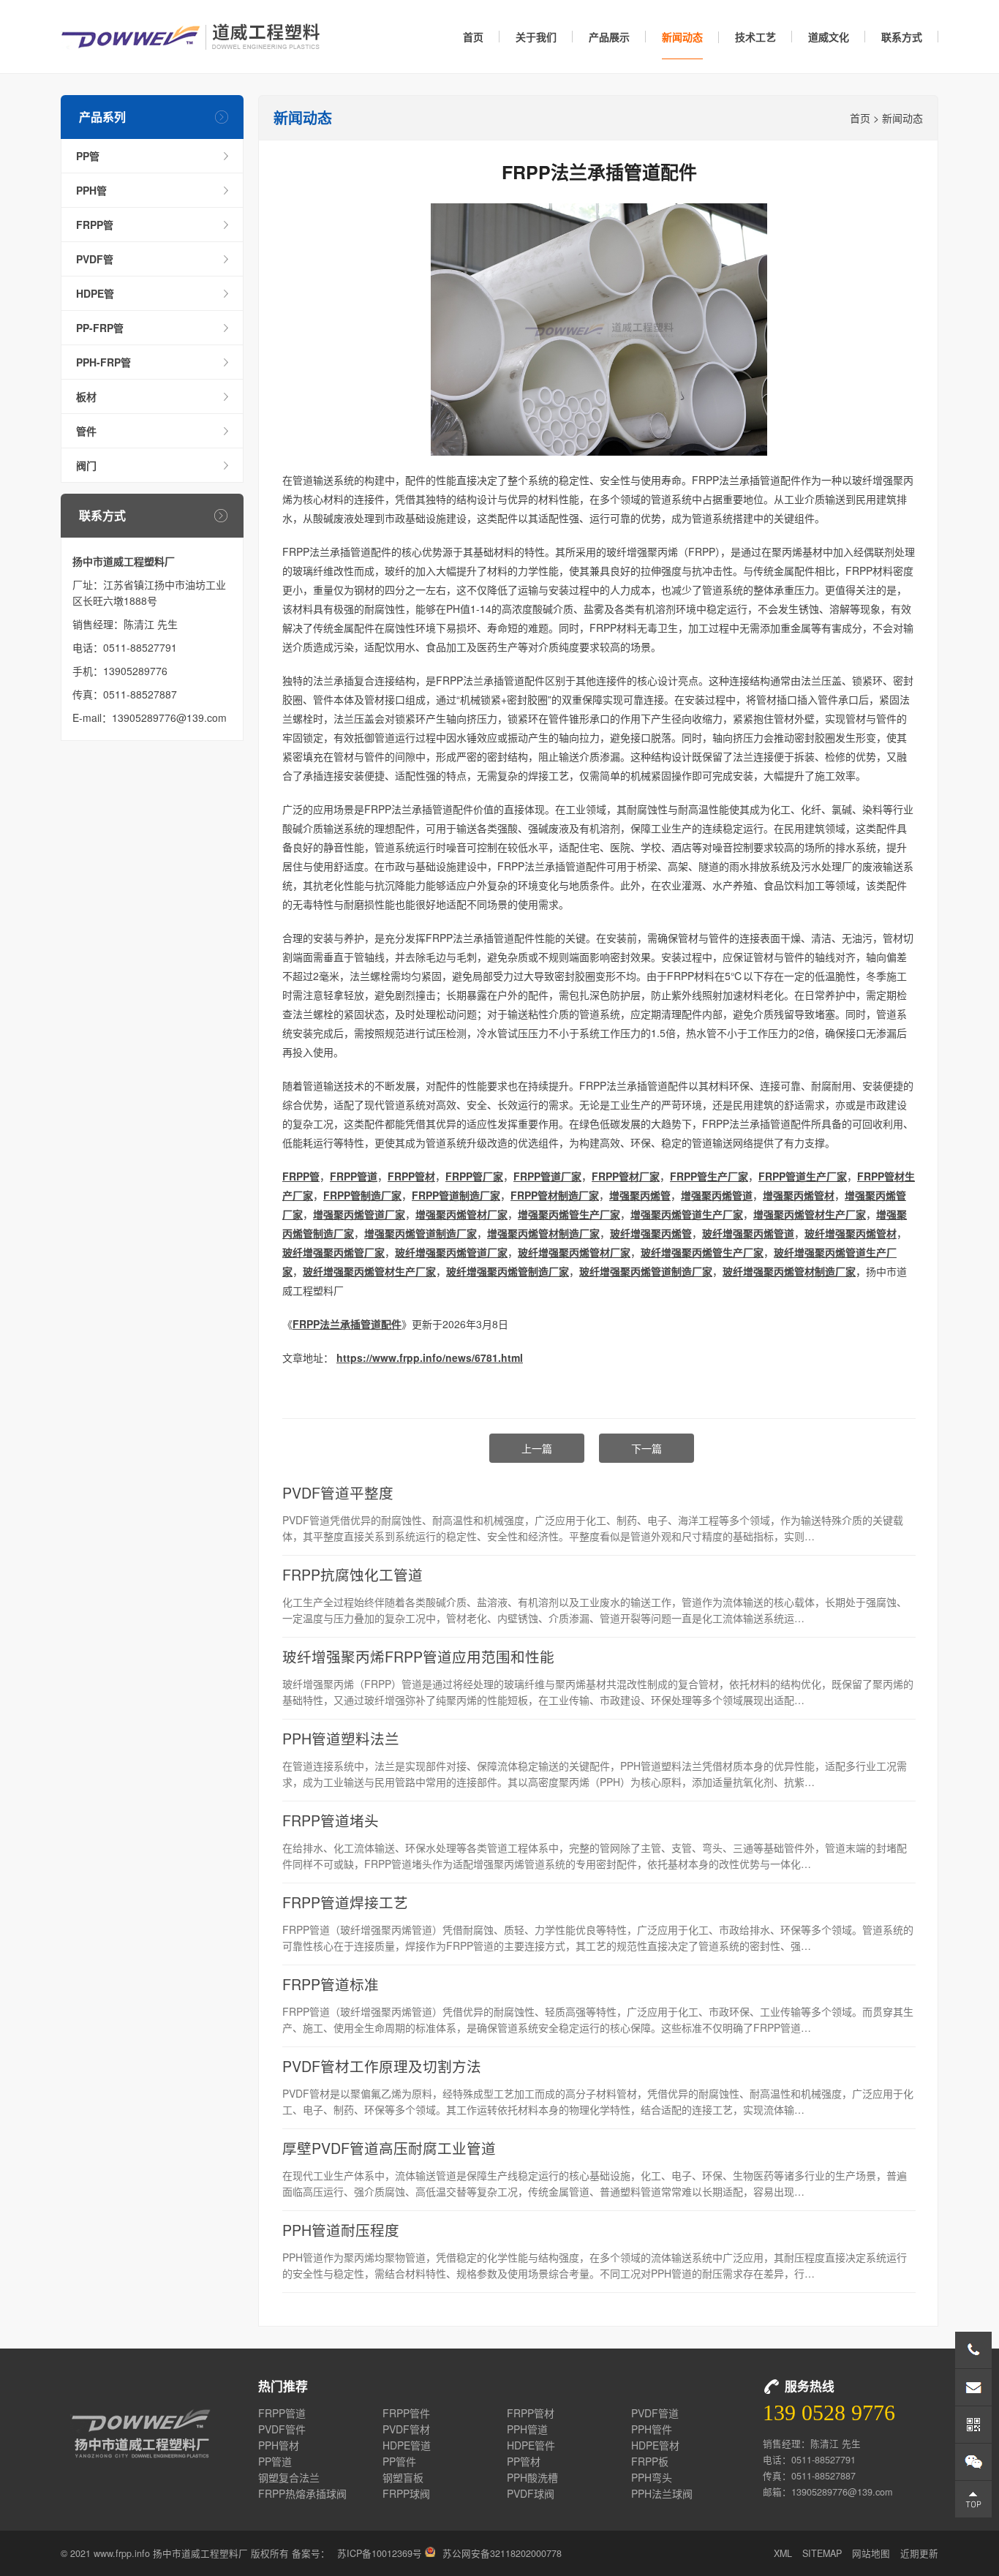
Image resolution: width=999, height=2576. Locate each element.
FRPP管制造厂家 (362, 1195)
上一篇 (537, 1448)
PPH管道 (527, 2429)
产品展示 (609, 37)
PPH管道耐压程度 (341, 2230)
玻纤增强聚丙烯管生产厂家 (702, 1252)
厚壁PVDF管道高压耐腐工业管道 (389, 2148)
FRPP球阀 (406, 2493)
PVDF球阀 (531, 2493)
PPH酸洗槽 (532, 2477)
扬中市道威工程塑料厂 (191, 37)
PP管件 (399, 2461)
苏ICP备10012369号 (380, 2553)
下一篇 (646, 1448)
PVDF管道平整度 (338, 1492)
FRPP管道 (354, 1176)
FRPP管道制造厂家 (456, 1195)
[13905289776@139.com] (973, 2387)
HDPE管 (95, 293)
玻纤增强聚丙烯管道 (748, 1233)
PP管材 (524, 2461)
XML (783, 2553)
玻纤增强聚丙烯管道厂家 (451, 1252)
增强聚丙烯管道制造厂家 (421, 1233)
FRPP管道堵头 (331, 1820)
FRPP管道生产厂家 (803, 1176)
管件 (86, 431)
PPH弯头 (652, 2477)
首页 (473, 37)
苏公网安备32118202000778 (502, 2553)
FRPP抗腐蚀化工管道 (353, 1574)
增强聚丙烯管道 (717, 1195)
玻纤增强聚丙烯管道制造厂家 (646, 1271)
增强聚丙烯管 (640, 1195)
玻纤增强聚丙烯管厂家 (333, 1252)
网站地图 (871, 2553)
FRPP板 (650, 2461)
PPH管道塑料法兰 (341, 1738)
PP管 (88, 156)
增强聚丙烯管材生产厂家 (810, 1214)
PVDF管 (95, 259)
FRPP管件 (406, 2413)
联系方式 (902, 37)
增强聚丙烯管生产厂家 (569, 1214)
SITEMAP (822, 2553)
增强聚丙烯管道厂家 (359, 1214)
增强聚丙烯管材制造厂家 (543, 1233)
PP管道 (275, 2461)
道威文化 (829, 37)
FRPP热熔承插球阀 (302, 2493)
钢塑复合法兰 (289, 2477)
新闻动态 (682, 37)
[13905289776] (973, 2350)
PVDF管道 (655, 2413)
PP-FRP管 (100, 328)
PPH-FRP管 (103, 362)
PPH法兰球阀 (662, 2493)
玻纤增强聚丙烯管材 (851, 1233)
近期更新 (919, 2553)
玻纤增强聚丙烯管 (651, 1233)
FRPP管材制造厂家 (555, 1195)
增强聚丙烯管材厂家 (461, 1214)
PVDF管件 (282, 2429)
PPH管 (91, 190)
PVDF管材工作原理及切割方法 (382, 2066)
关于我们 (536, 37)
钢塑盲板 (403, 2477)
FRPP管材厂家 (626, 1176)
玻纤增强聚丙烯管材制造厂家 (789, 1271)
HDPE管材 (655, 2445)
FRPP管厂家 (474, 1176)
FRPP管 (95, 225)
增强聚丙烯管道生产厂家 (687, 1214)
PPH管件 (652, 2429)
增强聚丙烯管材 (799, 1195)
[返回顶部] (973, 2499)
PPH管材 (279, 2445)
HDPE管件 (531, 2445)
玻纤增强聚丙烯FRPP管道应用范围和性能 (418, 1656)
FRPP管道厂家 (547, 1176)
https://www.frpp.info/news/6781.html (430, 1357)
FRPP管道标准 (331, 1984)
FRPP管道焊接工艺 (345, 1902)
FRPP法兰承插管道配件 (347, 1324)
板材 (86, 396)
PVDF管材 (406, 2429)
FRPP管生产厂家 (709, 1176)
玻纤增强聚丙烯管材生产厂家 (369, 1271)
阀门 (86, 465)
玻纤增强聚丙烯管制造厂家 (508, 1271)
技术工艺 (755, 37)
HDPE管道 (407, 2445)
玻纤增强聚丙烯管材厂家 (574, 1252)
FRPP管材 (411, 1176)
